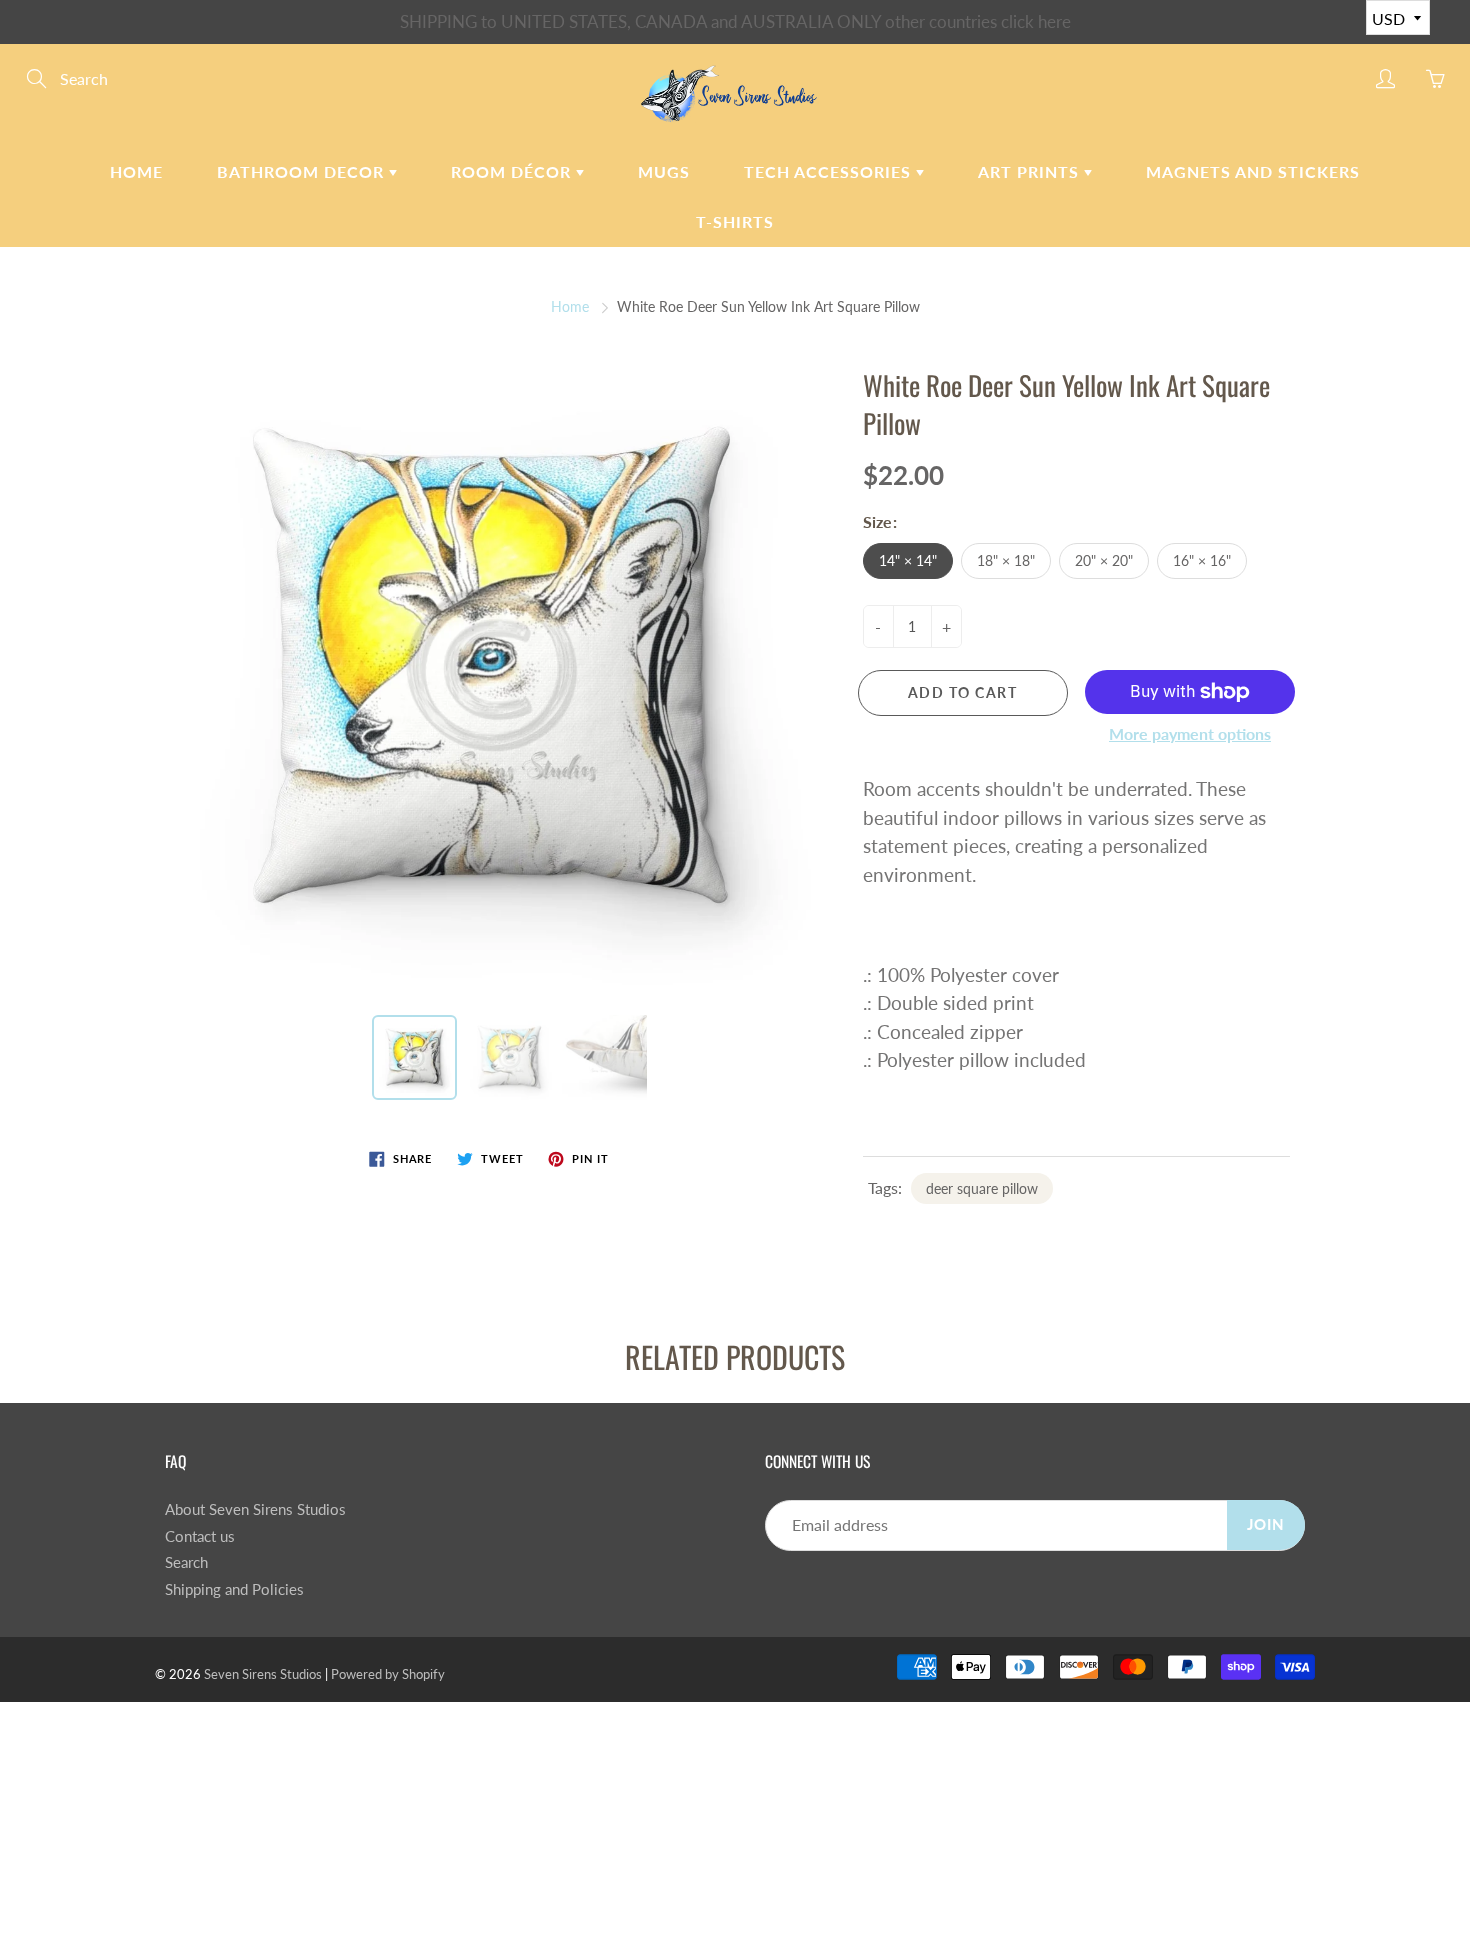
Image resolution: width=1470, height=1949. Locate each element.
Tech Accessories (830, 171)
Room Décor (513, 171)
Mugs (664, 171)
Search (186, 1562)
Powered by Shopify (388, 1674)
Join (1266, 1524)
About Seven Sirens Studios (255, 1509)
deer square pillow (982, 1188)
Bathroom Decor (303, 171)
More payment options (1190, 733)
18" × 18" (1006, 560)
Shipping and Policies (234, 1589)
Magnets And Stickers (1253, 171)
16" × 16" (1202, 560)
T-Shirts (735, 221)
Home (136, 171)
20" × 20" (1104, 560)
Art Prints (1031, 171)
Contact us (200, 1536)
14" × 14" (908, 560)
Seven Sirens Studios (263, 1674)
